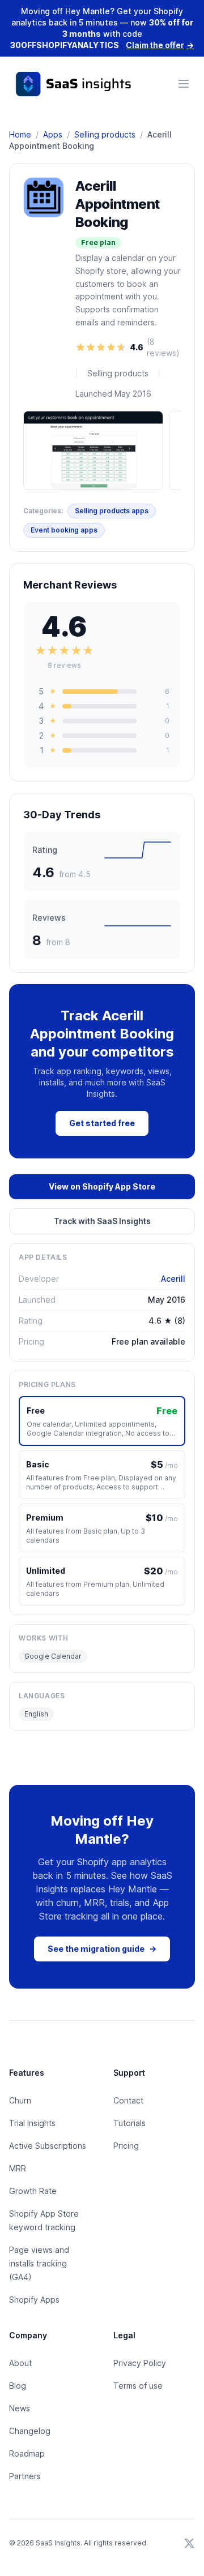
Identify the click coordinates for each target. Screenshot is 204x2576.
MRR (18, 2168)
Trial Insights (32, 2123)
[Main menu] (184, 84)
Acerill (173, 1279)
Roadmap (27, 2453)
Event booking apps (64, 530)
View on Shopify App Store (102, 1186)
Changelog (30, 2431)
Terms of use (138, 2386)
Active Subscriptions (48, 2146)
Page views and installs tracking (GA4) (39, 2263)
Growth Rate (33, 2191)
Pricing (126, 2146)
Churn (20, 2100)
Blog (18, 2386)
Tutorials (129, 2123)
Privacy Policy (140, 2363)
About (20, 2363)
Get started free (102, 1123)
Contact (128, 2100)
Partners (25, 2476)
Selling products (105, 134)
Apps (53, 134)
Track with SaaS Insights (102, 1221)
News (20, 2408)
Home (20, 134)
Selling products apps (112, 511)
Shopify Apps (34, 2300)
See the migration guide (102, 1949)
